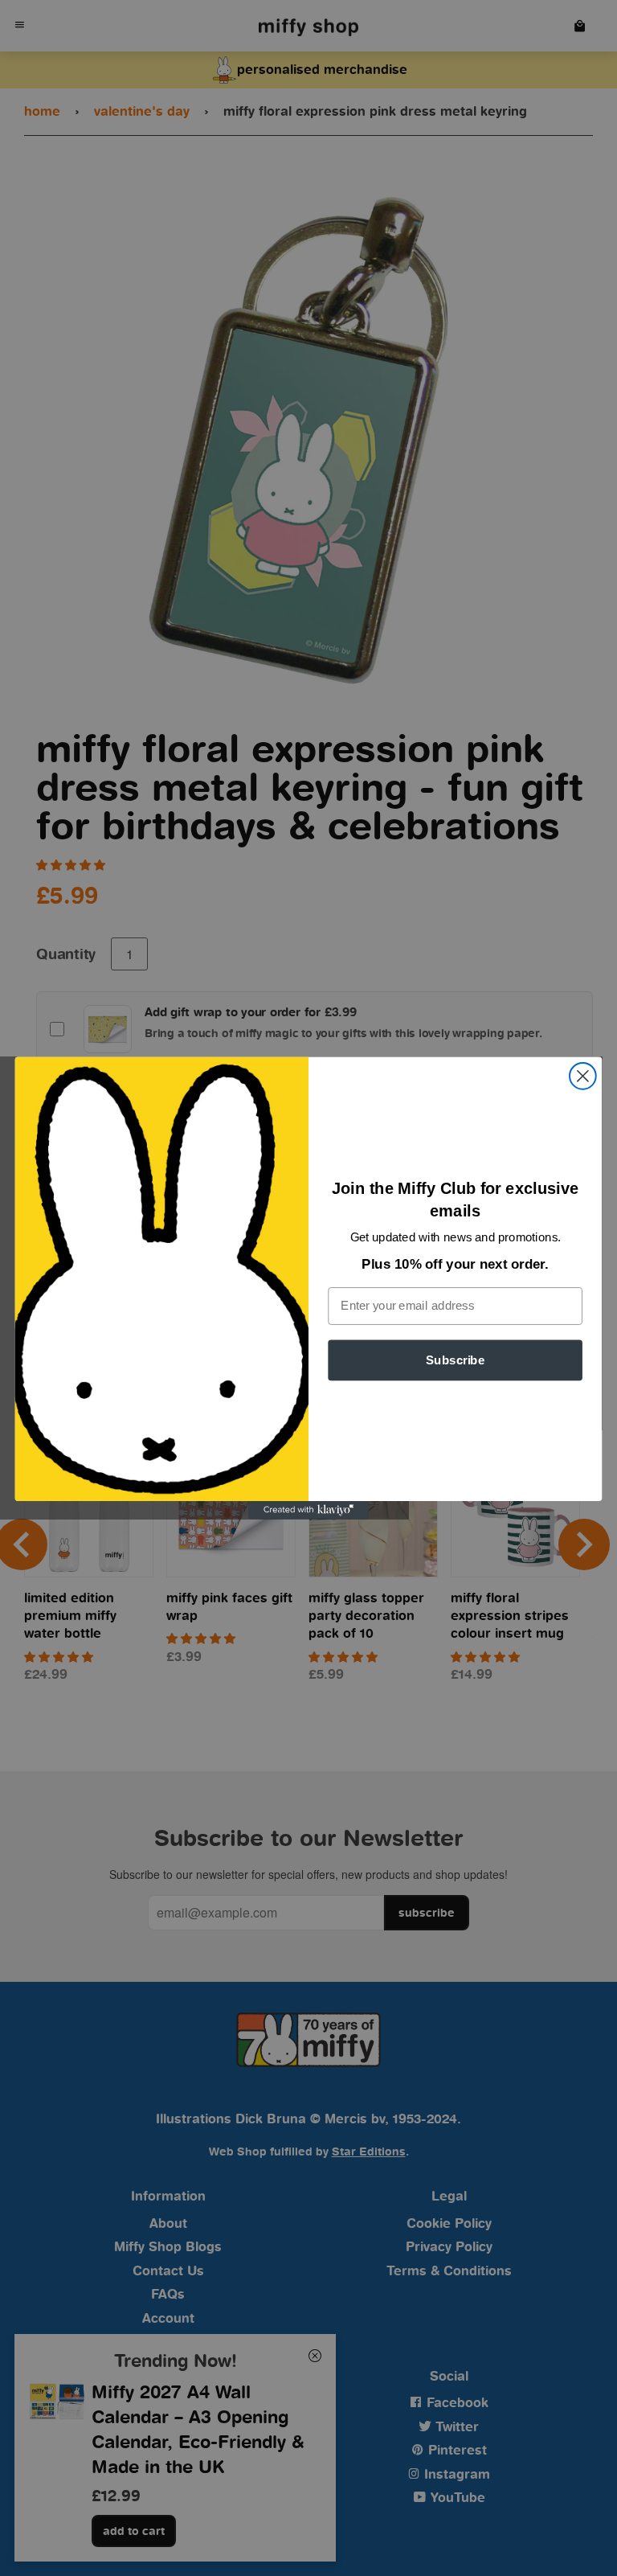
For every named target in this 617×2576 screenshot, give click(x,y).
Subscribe (455, 1360)
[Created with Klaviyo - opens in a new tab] (308, 1510)
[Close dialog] (583, 1076)
